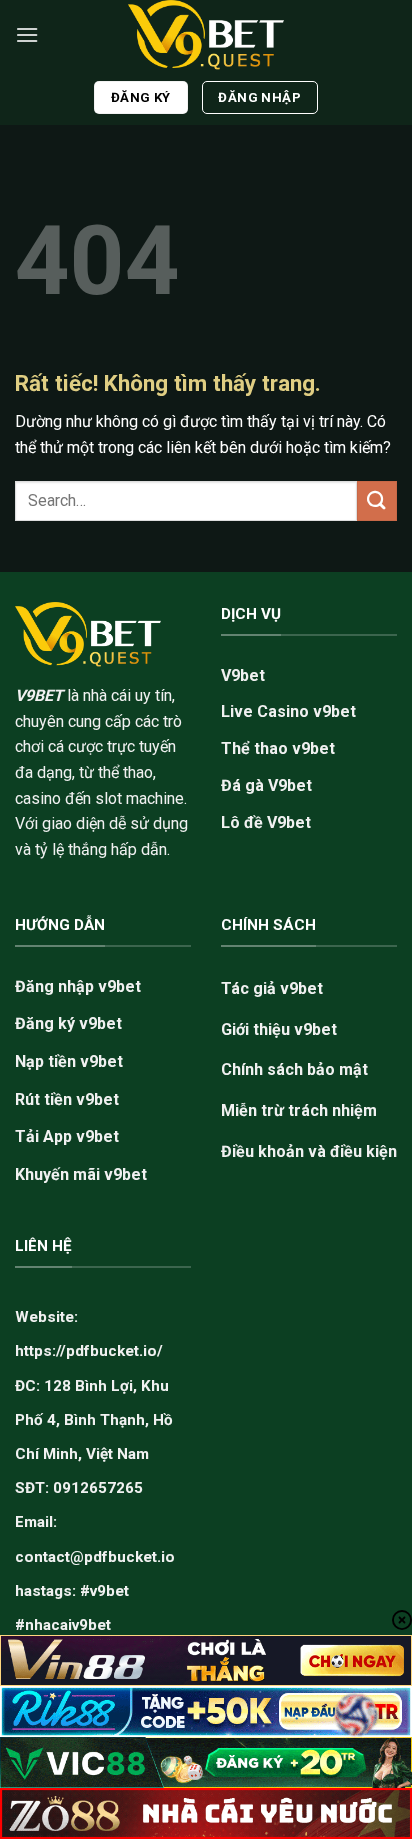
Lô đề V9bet (266, 822)
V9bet (243, 675)
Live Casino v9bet (288, 711)
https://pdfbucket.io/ (89, 1351)
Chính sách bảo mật (294, 1069)
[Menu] (27, 34)
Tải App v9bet (67, 1136)
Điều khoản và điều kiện (309, 1151)
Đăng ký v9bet (68, 1023)
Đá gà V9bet (266, 785)
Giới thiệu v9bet (279, 1029)
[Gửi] (377, 500)
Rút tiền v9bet (67, 1099)
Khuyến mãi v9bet (81, 1174)
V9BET (39, 695)
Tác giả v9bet (272, 988)
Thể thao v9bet (278, 748)
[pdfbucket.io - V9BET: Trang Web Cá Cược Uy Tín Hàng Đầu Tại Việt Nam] (206, 35)
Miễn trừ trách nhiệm (299, 1110)
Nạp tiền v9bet (69, 1061)
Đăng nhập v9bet (78, 986)
